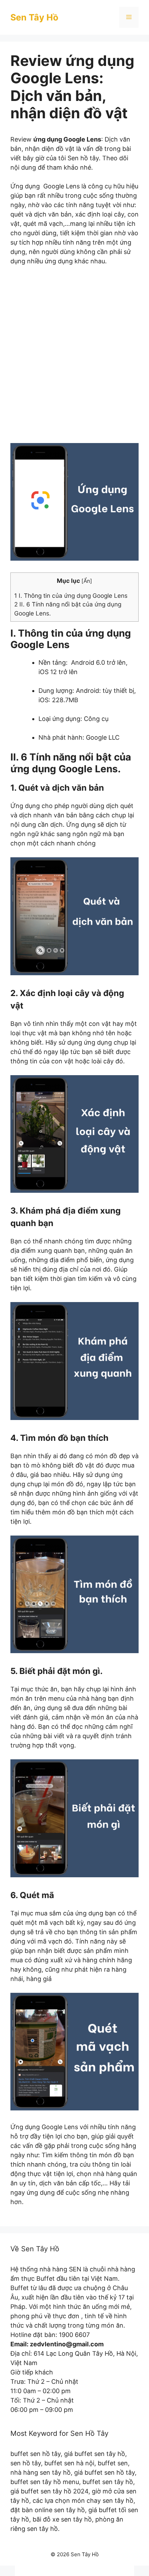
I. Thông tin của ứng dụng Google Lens (71, 596)
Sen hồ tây (83, 158)
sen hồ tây (26, 2463)
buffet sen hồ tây (36, 2454)
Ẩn (87, 581)
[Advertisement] (74, 359)
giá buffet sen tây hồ (95, 2454)
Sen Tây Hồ (34, 17)
